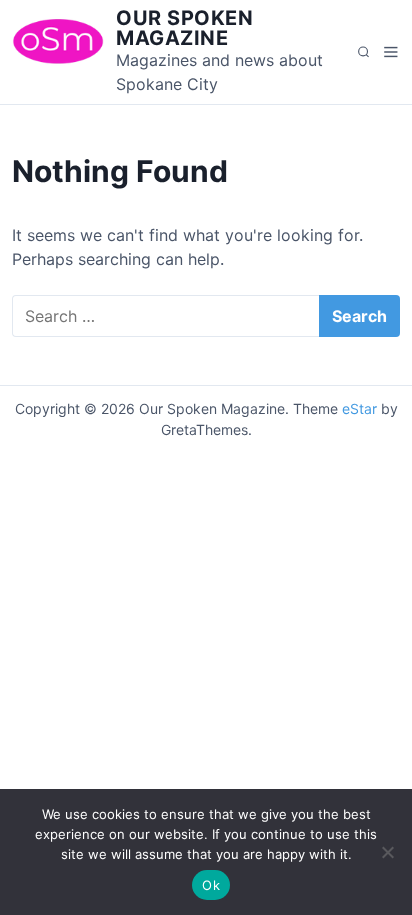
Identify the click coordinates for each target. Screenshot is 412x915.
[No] (387, 852)
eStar (359, 408)
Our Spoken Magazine (184, 28)
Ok (211, 885)
